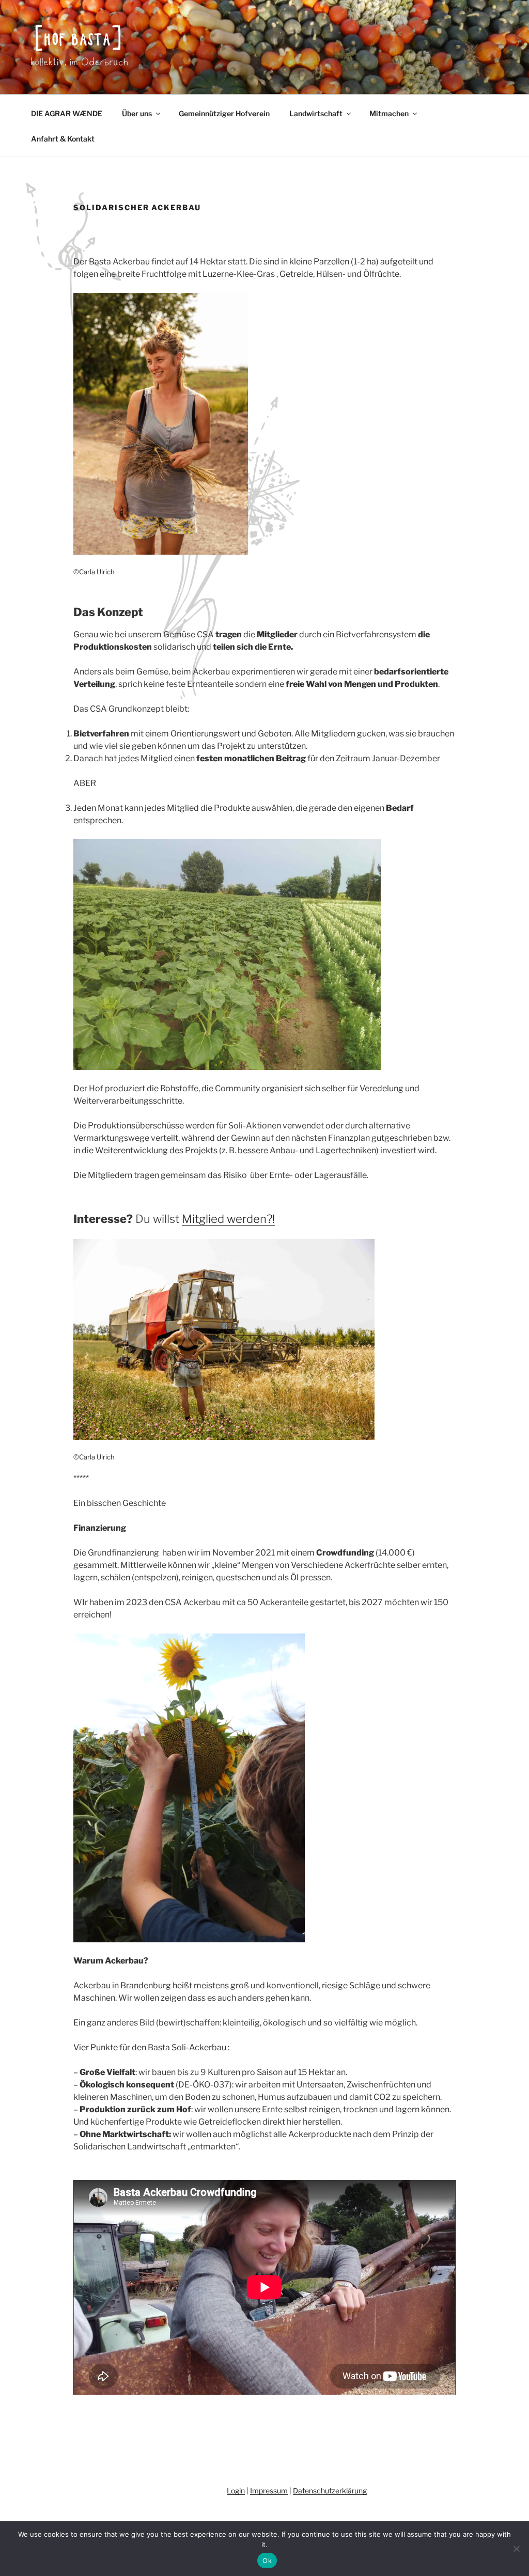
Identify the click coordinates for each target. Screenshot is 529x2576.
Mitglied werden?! (228, 1219)
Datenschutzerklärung (330, 2491)
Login (236, 2491)
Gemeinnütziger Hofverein (224, 113)
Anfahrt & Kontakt (63, 139)
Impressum (269, 2491)
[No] (516, 2549)
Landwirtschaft (316, 113)
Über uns (137, 113)
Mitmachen (389, 113)
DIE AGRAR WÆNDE (67, 113)
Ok (267, 2561)
